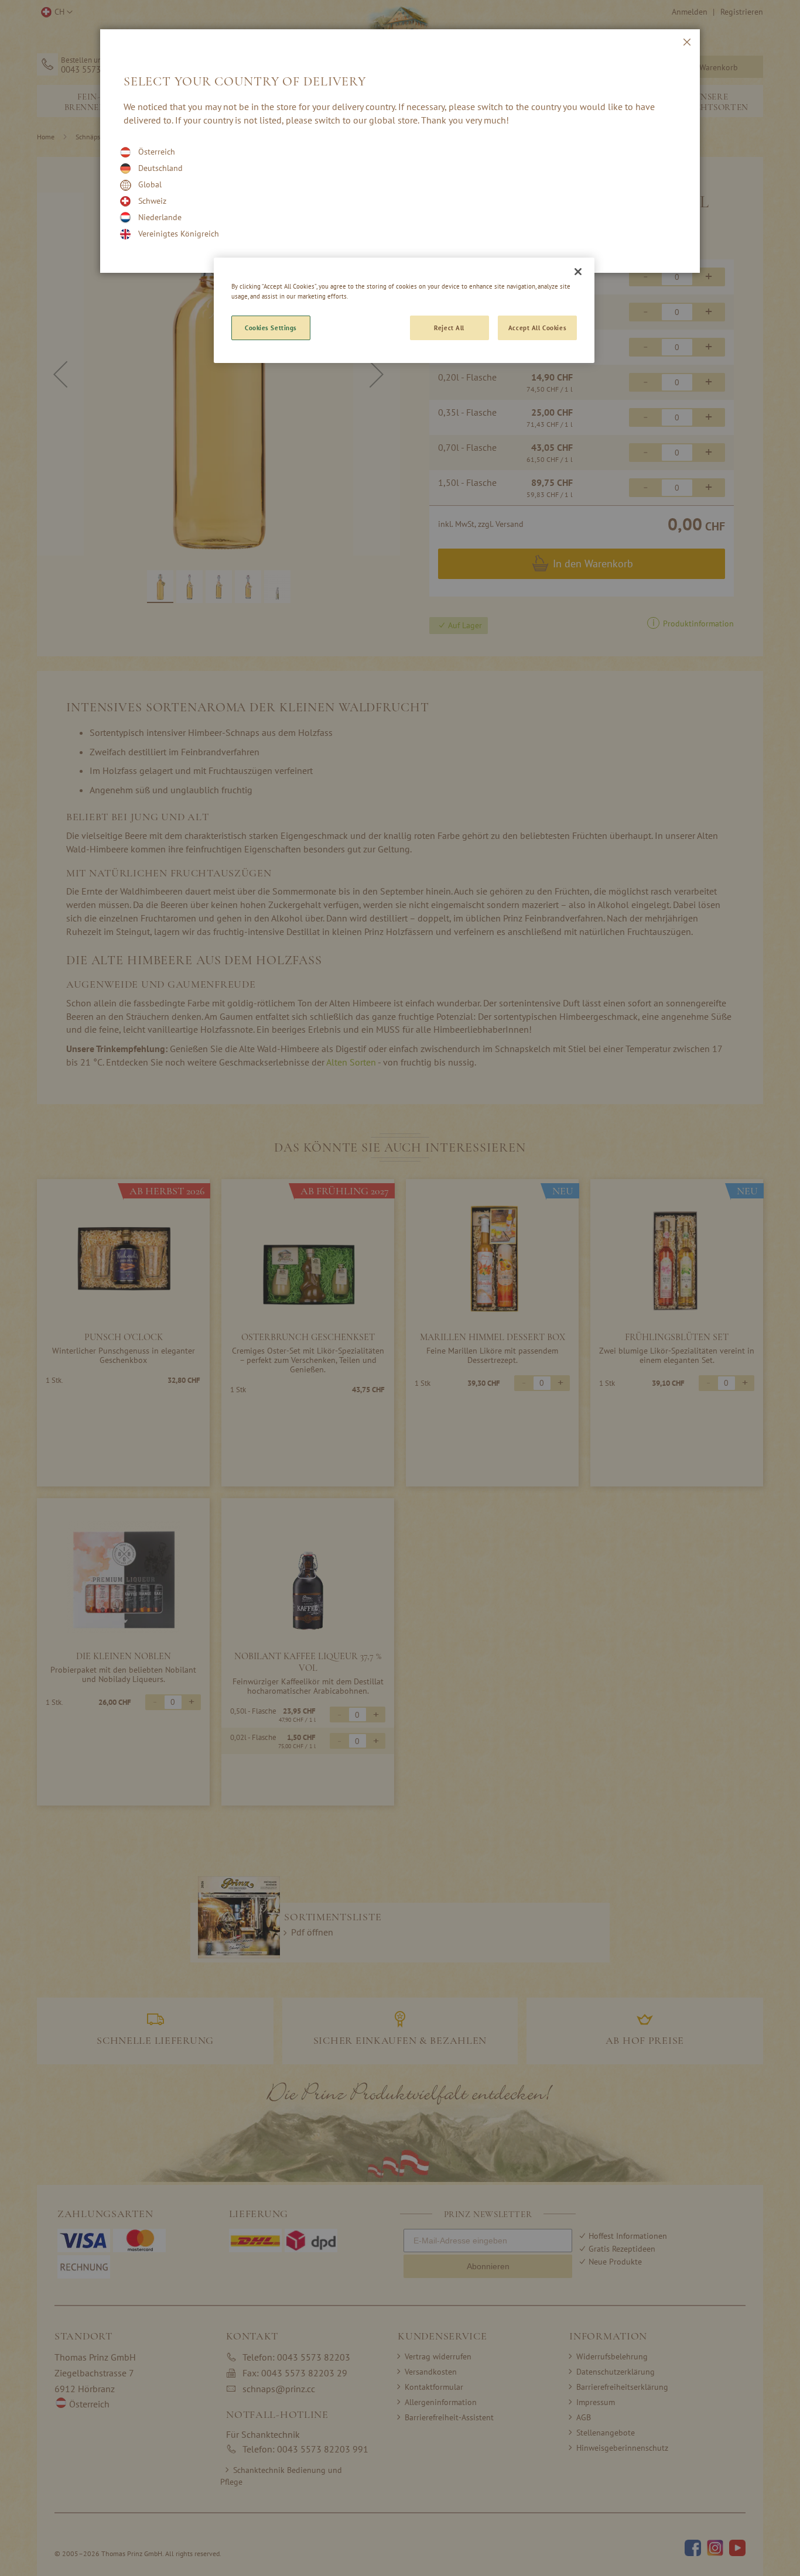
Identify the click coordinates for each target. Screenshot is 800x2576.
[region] (404, 310)
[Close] (578, 272)
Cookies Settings (271, 328)
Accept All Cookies (537, 328)
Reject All (449, 328)
